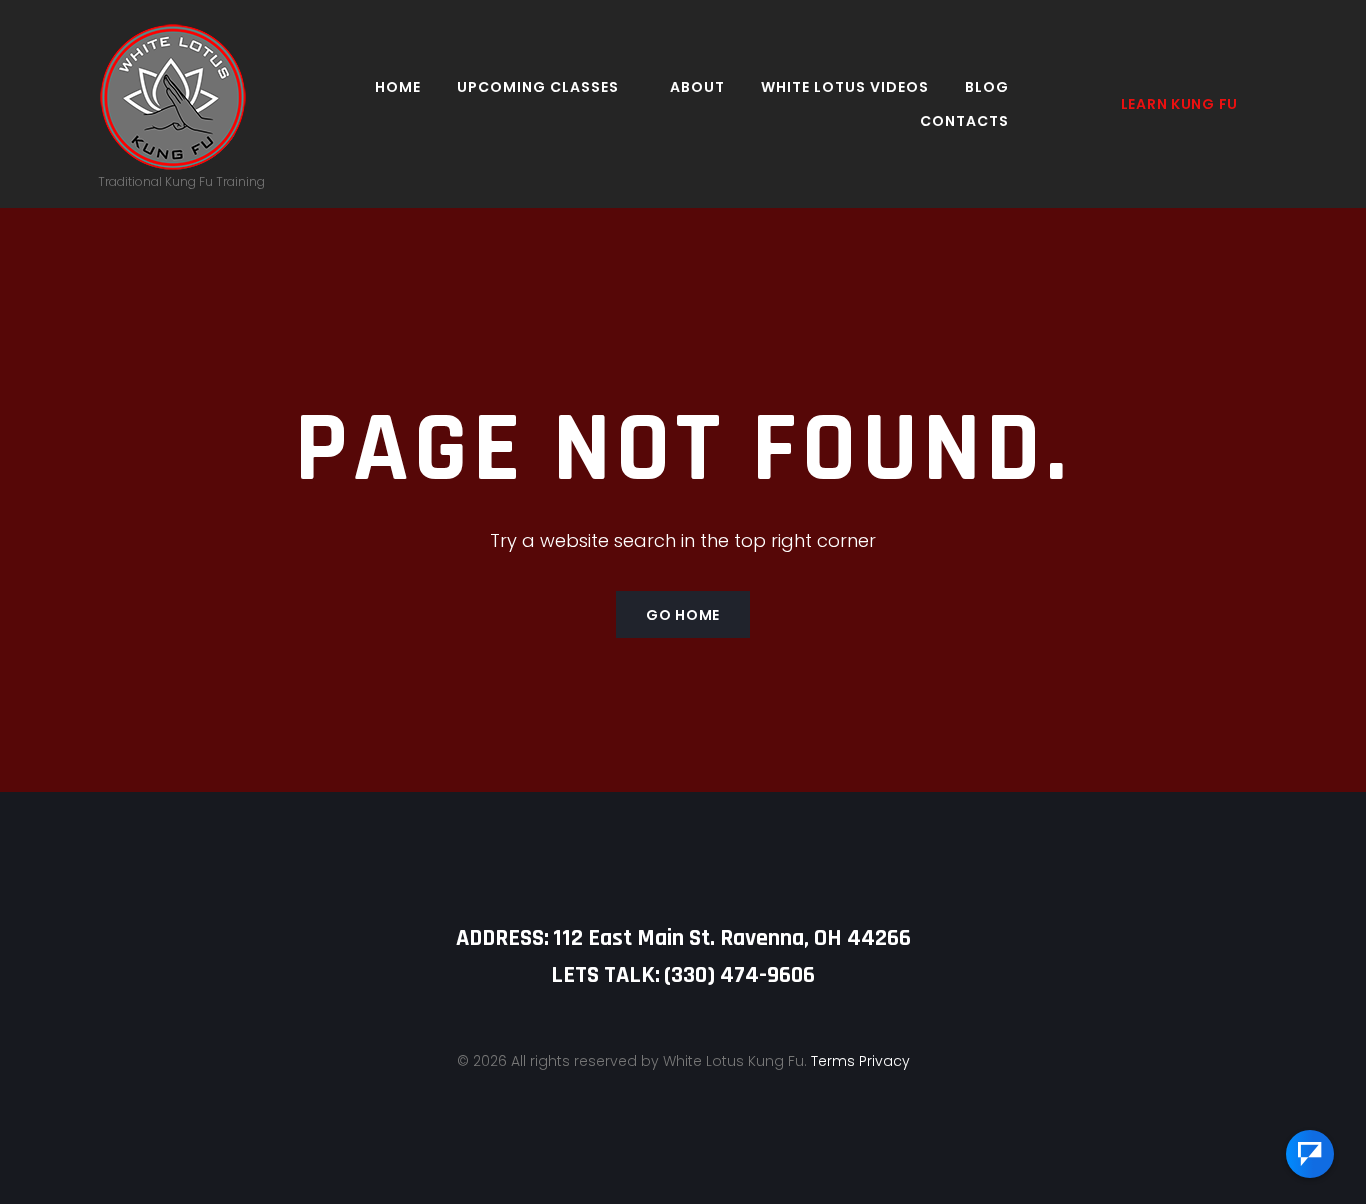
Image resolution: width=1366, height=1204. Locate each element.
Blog (987, 87)
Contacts (964, 121)
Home (398, 87)
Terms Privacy (860, 1061)
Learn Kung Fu (1179, 104)
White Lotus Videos (845, 87)
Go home (683, 615)
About (697, 87)
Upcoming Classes (538, 87)
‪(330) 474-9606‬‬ (739, 975)
